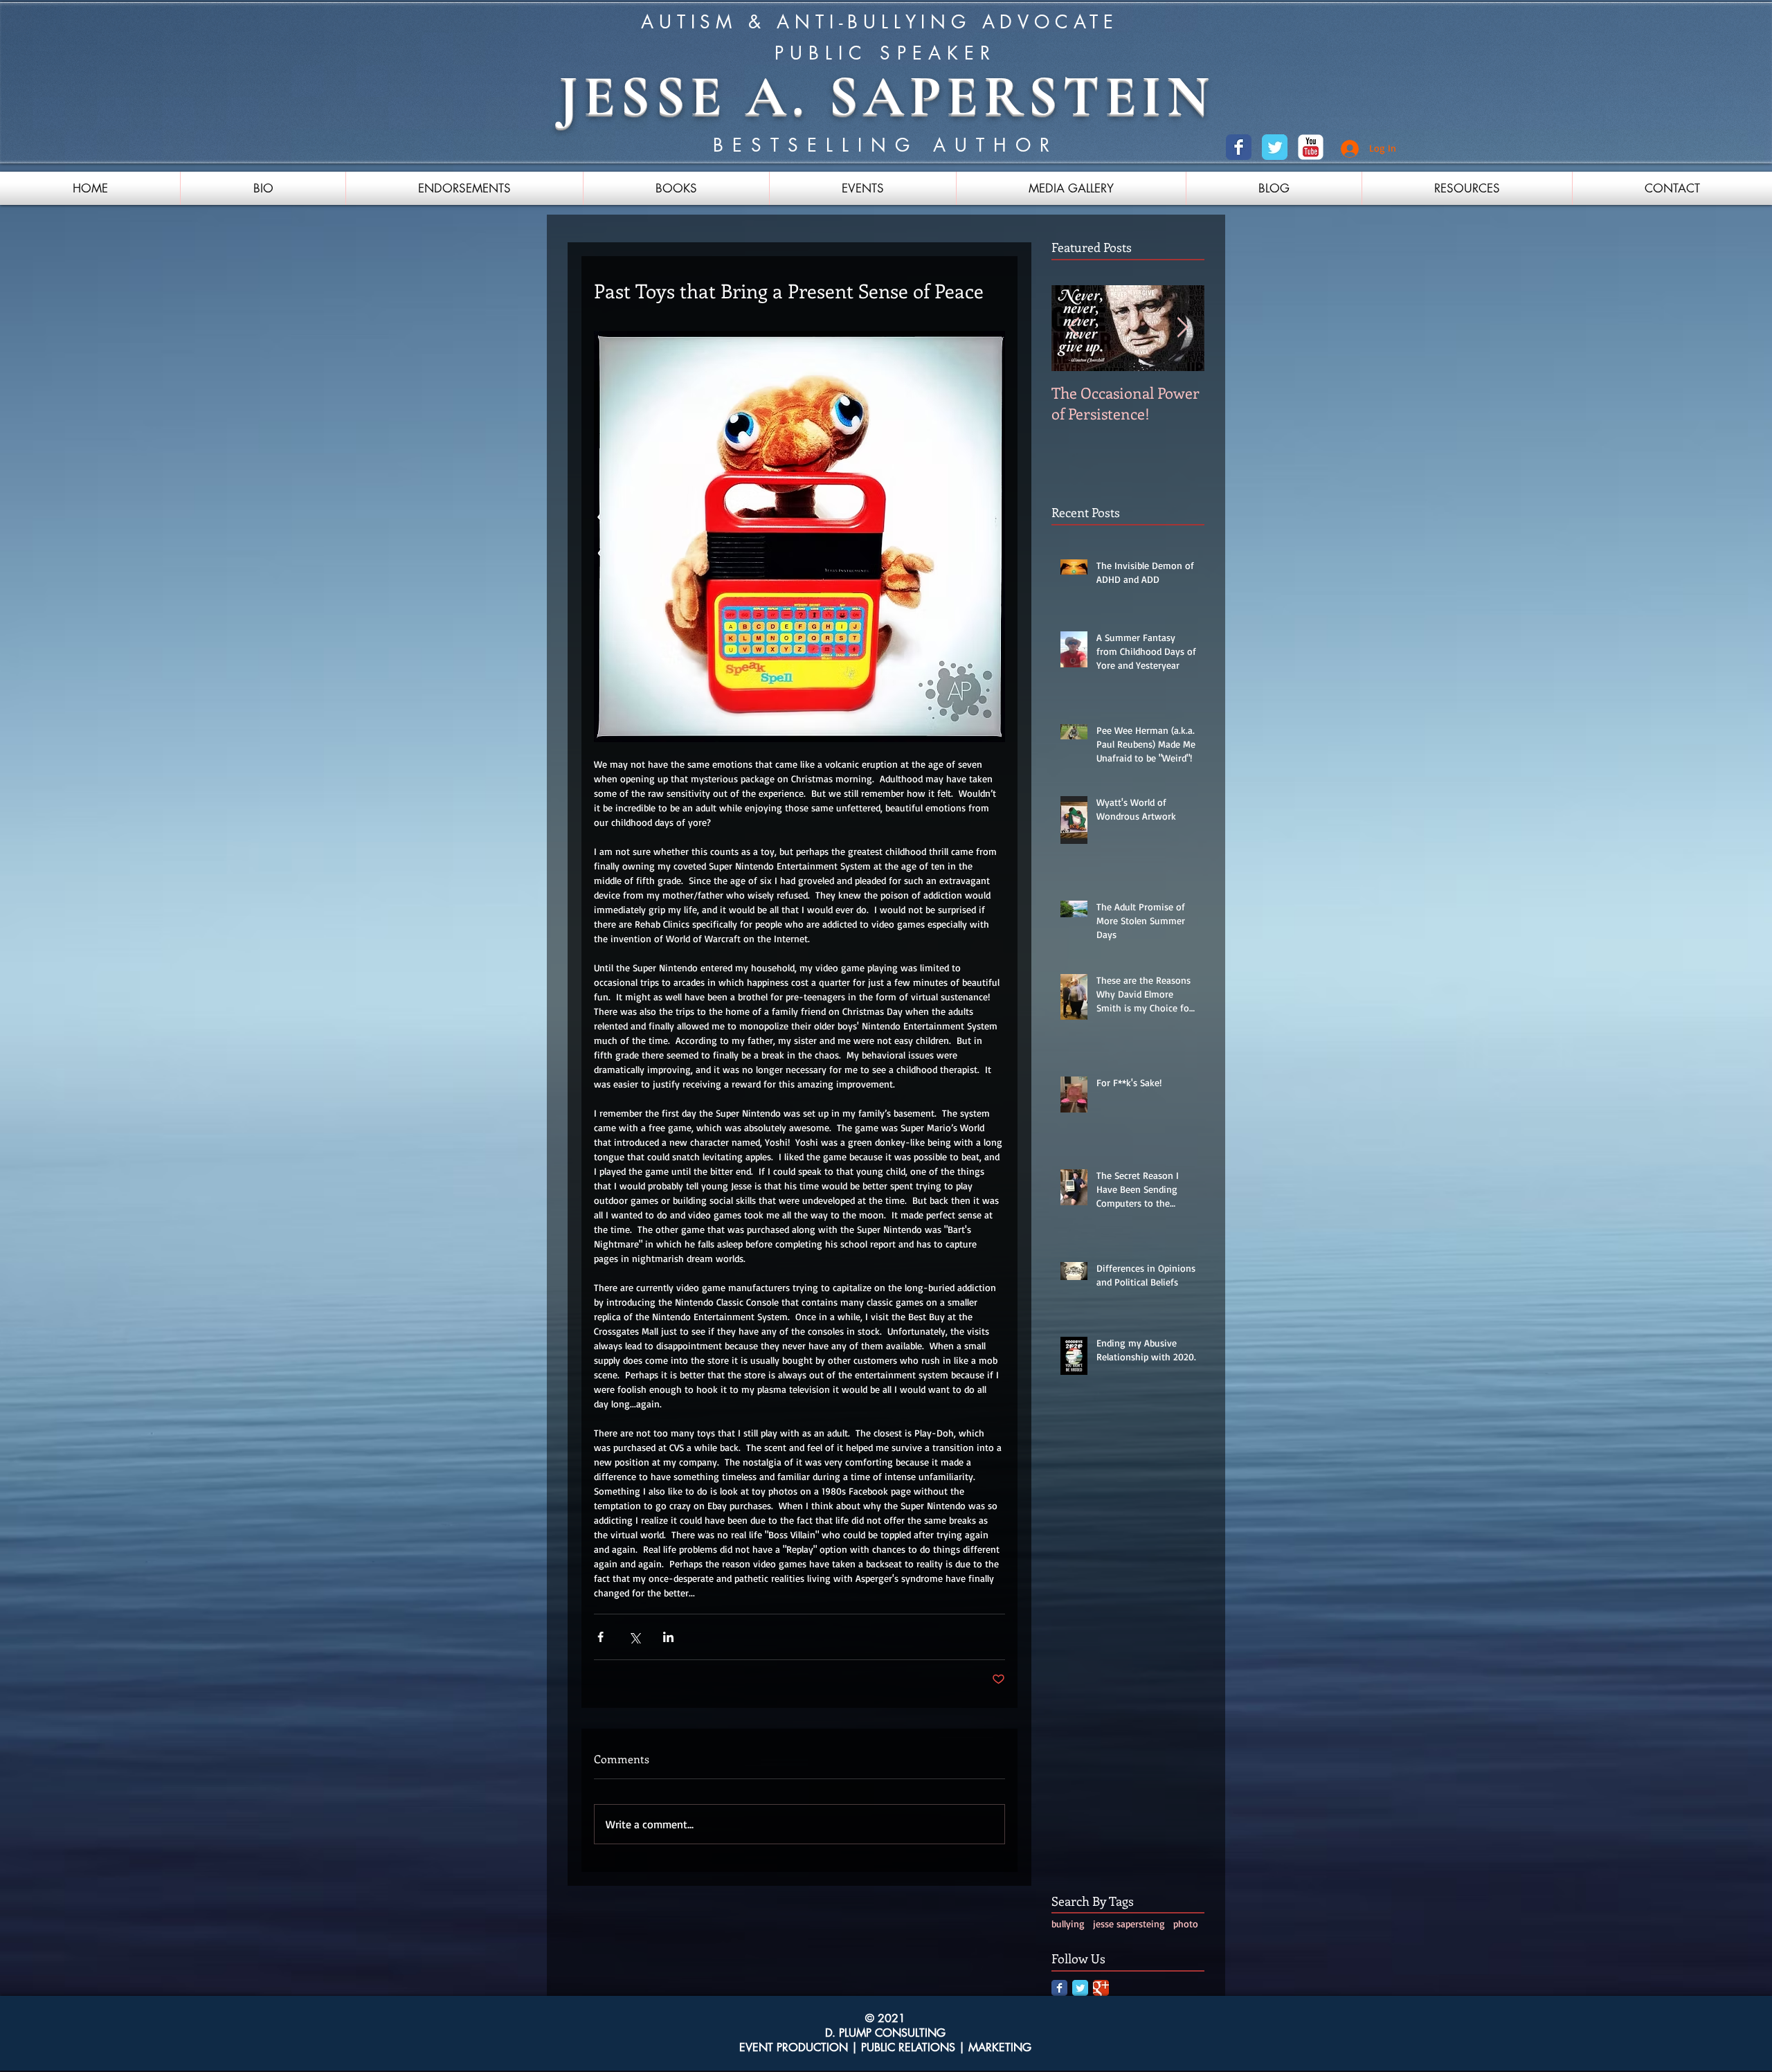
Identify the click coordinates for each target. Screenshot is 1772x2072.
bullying (1068, 1924)
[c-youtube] (1311, 147)
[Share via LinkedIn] (668, 1637)
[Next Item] (1182, 328)
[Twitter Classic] (1275, 147)
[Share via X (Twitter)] (634, 1637)
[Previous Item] (1074, 328)
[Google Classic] (1101, 1988)
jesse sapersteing (1129, 1924)
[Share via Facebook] (600, 1637)
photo (1186, 1924)
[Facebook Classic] (1239, 147)
